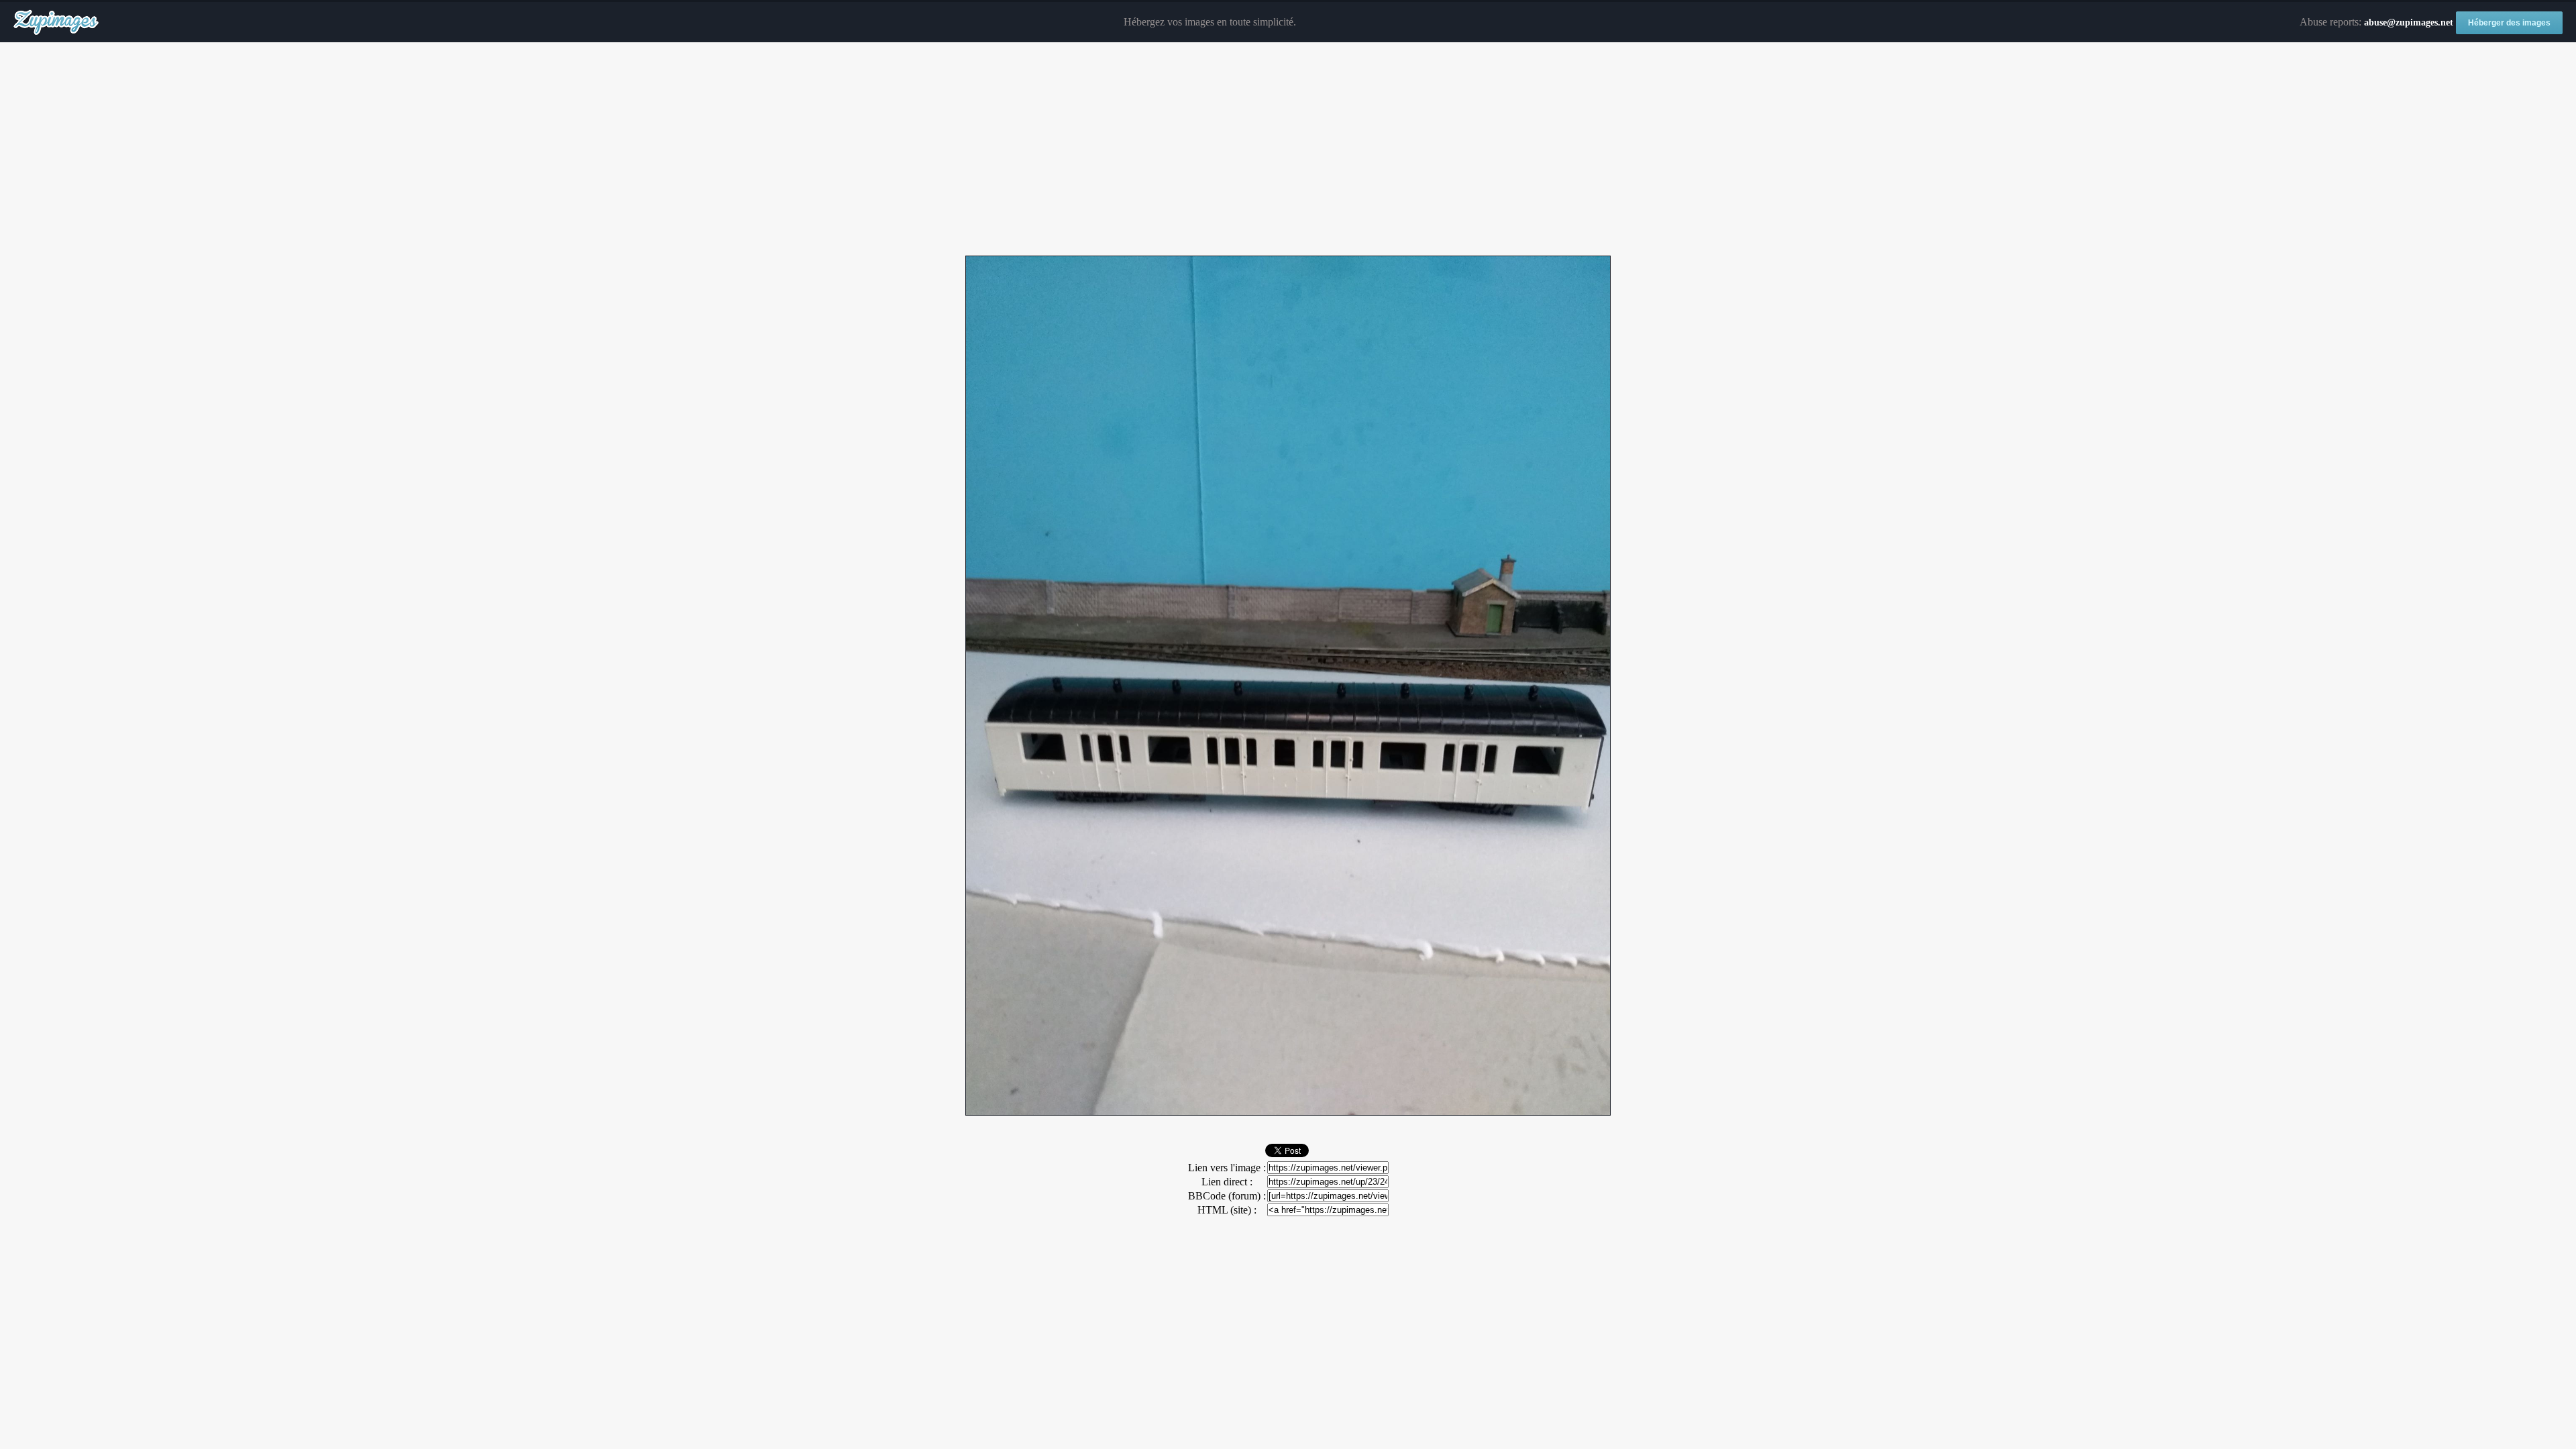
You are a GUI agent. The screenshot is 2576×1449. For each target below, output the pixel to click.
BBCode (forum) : (1227, 1196)
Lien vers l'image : (1227, 1168)
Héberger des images (2509, 23)
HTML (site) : (1227, 1210)
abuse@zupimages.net (2409, 22)
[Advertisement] (1288, 150)
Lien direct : (1227, 1182)
